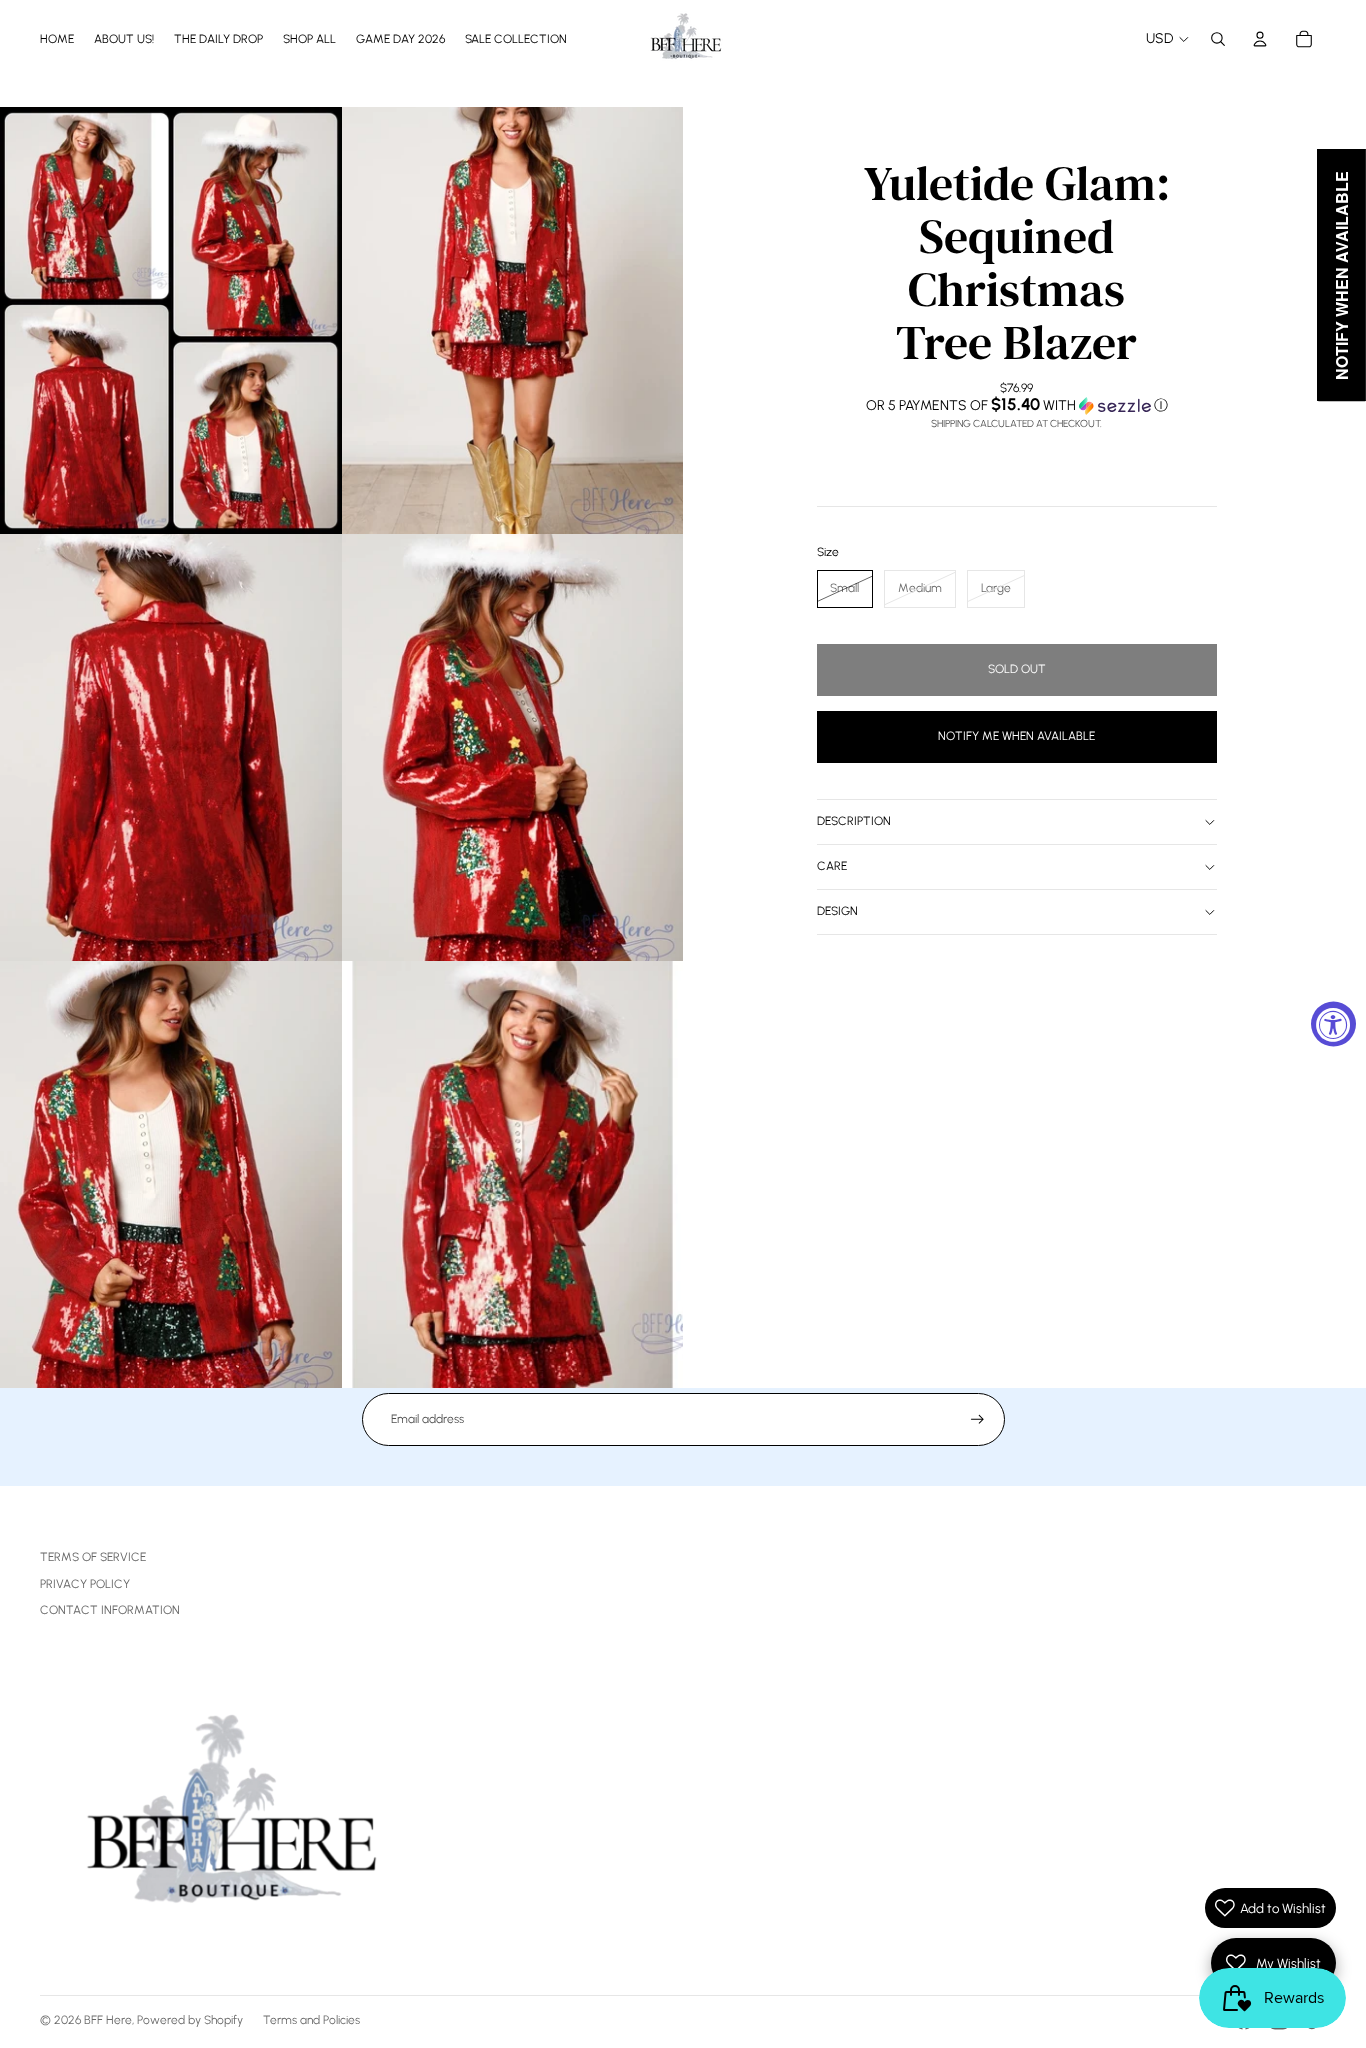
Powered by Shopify (190, 2020)
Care (832, 866)
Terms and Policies (311, 2020)
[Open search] (1218, 39)
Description (854, 821)
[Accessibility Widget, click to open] (1333, 1024)
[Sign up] (977, 1419)
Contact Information (110, 1610)
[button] (1017, 405)
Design (837, 911)
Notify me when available (1016, 736)
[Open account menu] (1260, 39)
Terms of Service (93, 1557)
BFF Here (108, 2020)
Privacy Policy (85, 1584)
